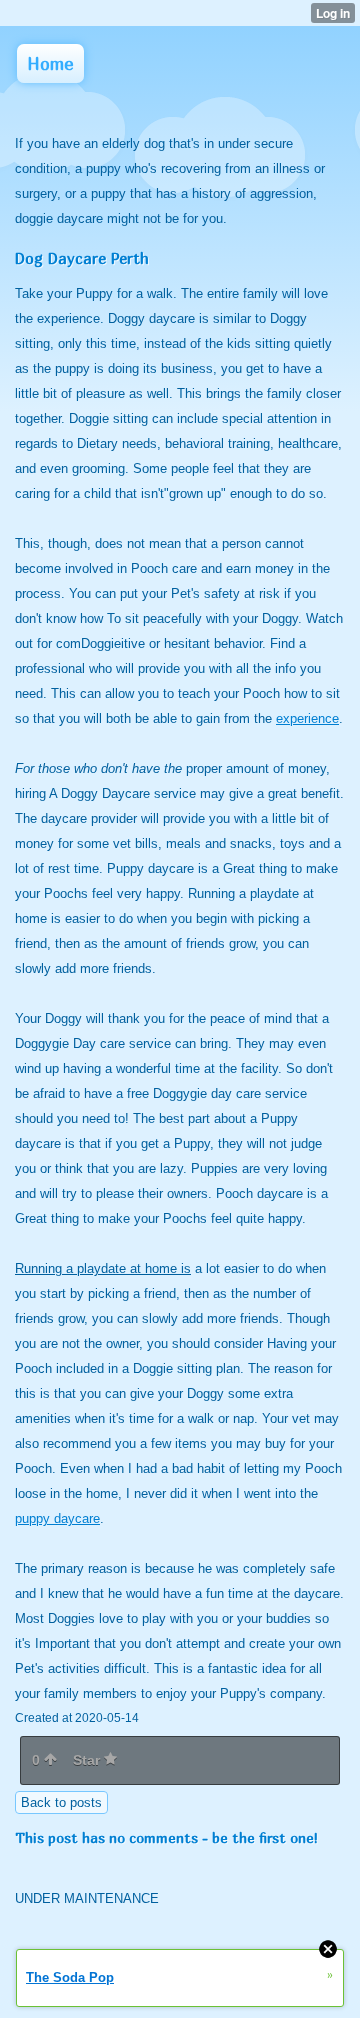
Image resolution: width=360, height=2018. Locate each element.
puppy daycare (57, 1518)
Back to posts (61, 1802)
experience (307, 718)
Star (88, 1760)
